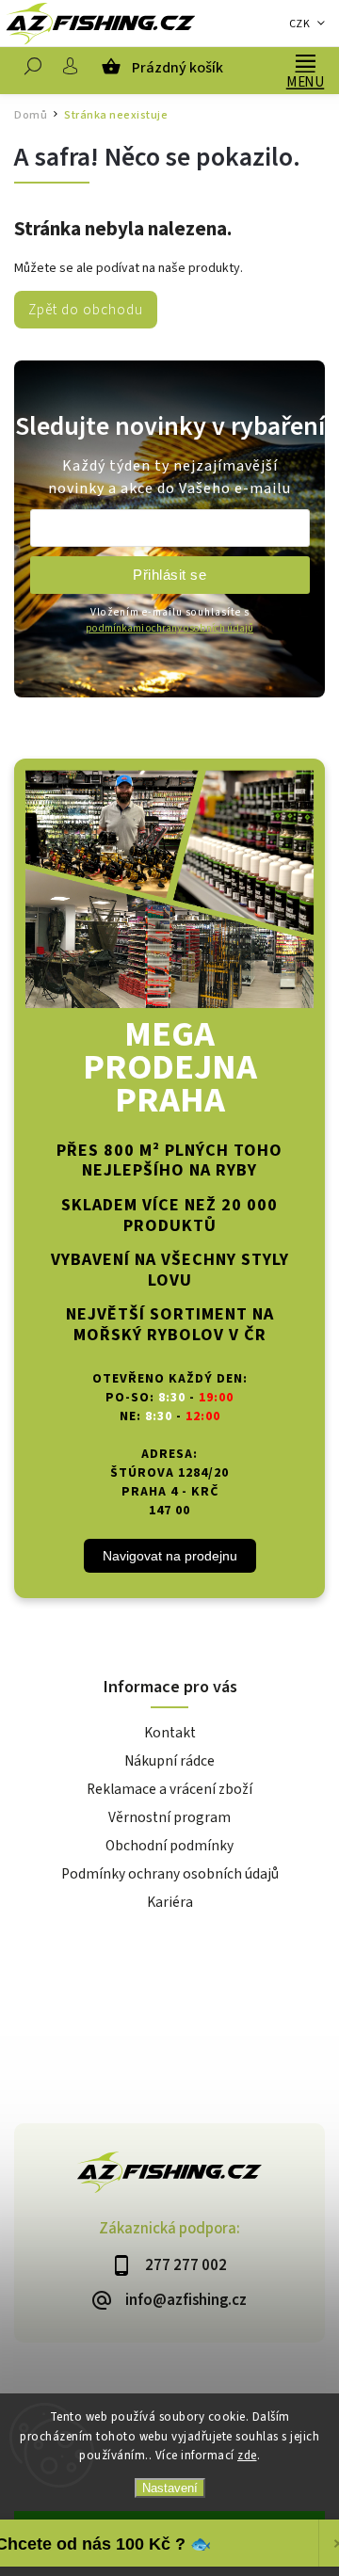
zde (247, 2456)
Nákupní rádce (169, 1761)
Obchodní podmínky (169, 1846)
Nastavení (170, 2488)
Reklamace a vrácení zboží (169, 1789)
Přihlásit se (169, 575)
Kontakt (170, 1733)
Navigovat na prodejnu (170, 1556)
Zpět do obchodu (86, 310)
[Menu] (305, 61)
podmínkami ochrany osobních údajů (169, 628)
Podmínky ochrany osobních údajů (170, 1874)
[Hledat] (33, 71)
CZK (300, 24)
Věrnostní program (169, 1817)
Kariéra (170, 1902)
